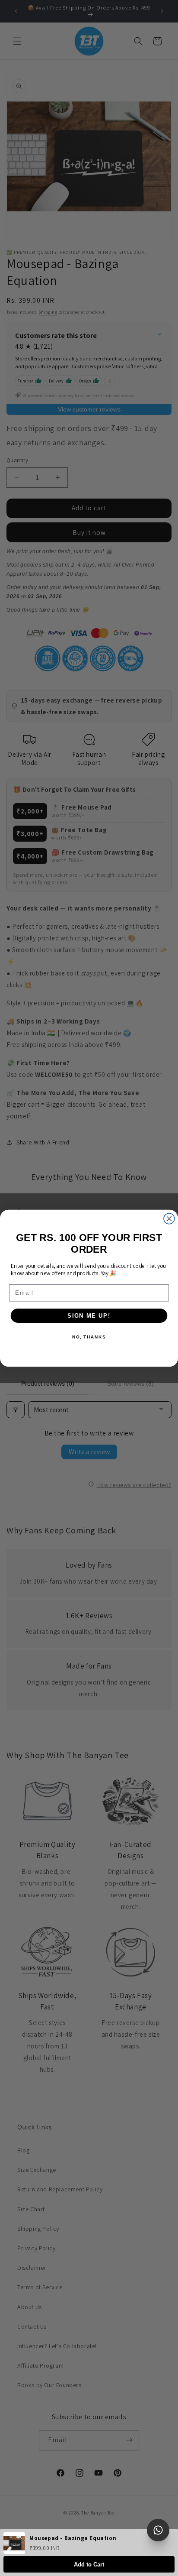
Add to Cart (89, 2565)
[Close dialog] (169, 1218)
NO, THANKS (89, 1337)
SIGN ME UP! (89, 1316)
